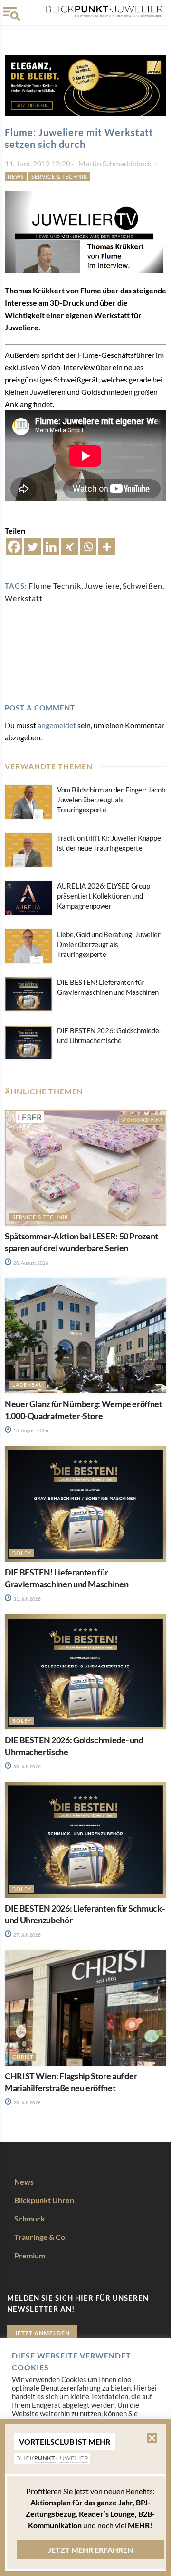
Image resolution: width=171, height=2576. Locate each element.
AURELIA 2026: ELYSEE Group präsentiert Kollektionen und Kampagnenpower (103, 896)
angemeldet (57, 725)
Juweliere (102, 586)
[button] (152, 2438)
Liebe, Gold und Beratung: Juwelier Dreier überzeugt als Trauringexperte (109, 944)
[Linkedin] (51, 547)
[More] (107, 547)
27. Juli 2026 (27, 1935)
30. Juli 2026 (27, 1766)
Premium (30, 2255)
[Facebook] (14, 547)
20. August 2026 (30, 1263)
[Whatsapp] (88, 547)
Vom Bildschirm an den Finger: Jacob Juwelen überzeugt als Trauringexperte (111, 800)
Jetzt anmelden (42, 2333)
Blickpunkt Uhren (44, 2200)
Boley (22, 1553)
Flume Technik (55, 586)
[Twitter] (33, 547)
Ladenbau (28, 1385)
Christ (23, 2057)
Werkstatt (24, 598)
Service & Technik (59, 177)
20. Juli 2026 (27, 2103)
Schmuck (30, 2218)
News (16, 177)
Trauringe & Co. (41, 2237)
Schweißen (142, 586)
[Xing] (70, 547)
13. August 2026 (30, 1430)
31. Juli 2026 (27, 1599)
